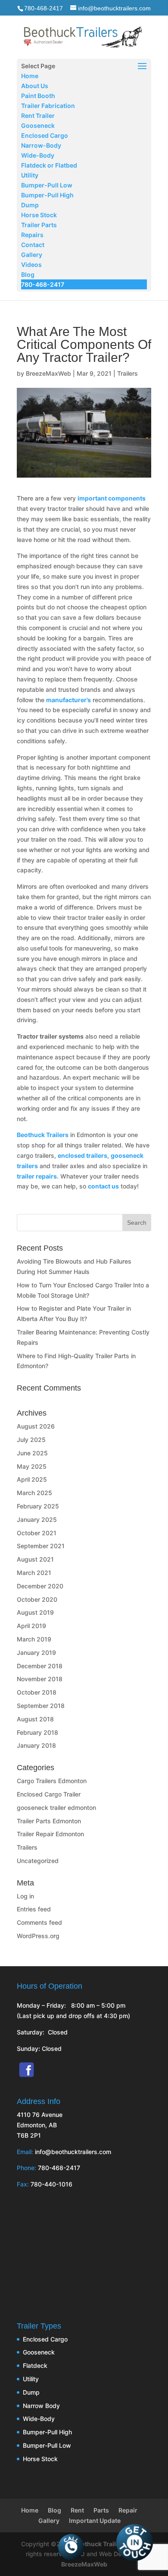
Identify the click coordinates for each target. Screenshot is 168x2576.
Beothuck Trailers (43, 1135)
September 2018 (41, 1706)
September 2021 (41, 1546)
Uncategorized (38, 1861)
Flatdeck (35, 2365)
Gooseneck (38, 125)
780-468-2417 (44, 8)
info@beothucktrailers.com (73, 2152)
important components (112, 498)
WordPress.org (38, 1936)
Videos (31, 265)
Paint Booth (38, 96)
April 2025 (32, 1479)
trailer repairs (37, 1176)
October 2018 (37, 1692)
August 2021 (35, 1559)
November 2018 (40, 1679)
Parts (101, 2510)
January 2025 (37, 1519)
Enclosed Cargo (45, 135)
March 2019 (34, 1639)
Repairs (32, 235)
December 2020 (40, 1586)
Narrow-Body (41, 145)
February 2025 (38, 1506)
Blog (28, 274)
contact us (103, 1186)
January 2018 (36, 1745)
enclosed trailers (82, 1155)
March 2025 (34, 1493)
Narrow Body (41, 2406)
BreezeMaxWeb (48, 373)
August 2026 (36, 1426)
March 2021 (34, 1573)
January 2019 (36, 1652)
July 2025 (31, 1440)
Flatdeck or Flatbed (49, 165)
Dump (30, 205)
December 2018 (40, 1666)
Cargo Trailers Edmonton (52, 1781)
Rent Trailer (38, 116)
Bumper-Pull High (47, 195)
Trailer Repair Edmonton (50, 1834)
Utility (30, 175)
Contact (33, 245)
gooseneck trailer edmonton (56, 1808)
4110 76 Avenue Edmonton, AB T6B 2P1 (40, 2125)
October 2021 (37, 1533)
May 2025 (32, 1466)
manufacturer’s (68, 700)
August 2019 (35, 1612)
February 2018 (37, 1732)
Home (30, 76)
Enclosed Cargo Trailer (49, 1794)
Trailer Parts (39, 225)
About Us (35, 86)
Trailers (128, 373)
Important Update (95, 2521)
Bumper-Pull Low (47, 185)
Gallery (32, 255)
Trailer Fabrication (48, 106)
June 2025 (32, 1453)
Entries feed (34, 1909)
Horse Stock (39, 215)
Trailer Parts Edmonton (49, 1821)
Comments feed (39, 1922)
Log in (25, 1896)
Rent (77, 2510)
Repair (128, 2510)
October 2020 (37, 1599)
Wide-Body (38, 155)
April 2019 (31, 1626)
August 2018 (35, 1719)
